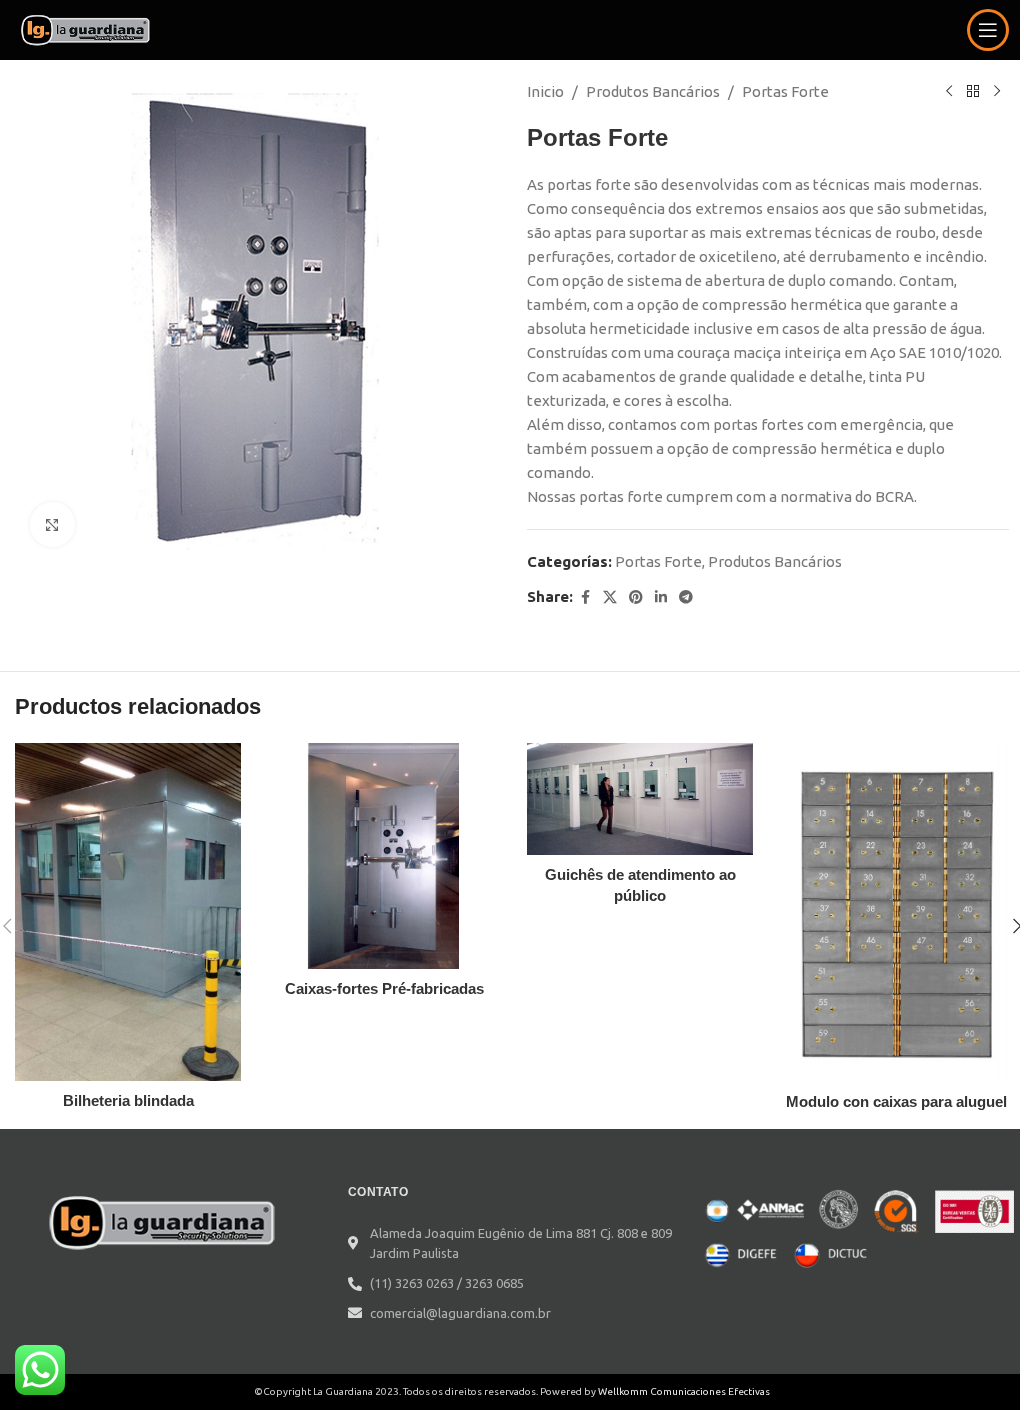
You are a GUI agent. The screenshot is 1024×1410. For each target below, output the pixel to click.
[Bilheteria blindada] (128, 912)
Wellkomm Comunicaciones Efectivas (684, 1391)
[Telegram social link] (686, 597)
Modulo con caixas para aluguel (896, 1101)
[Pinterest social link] (636, 597)
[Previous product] (949, 92)
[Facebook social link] (585, 597)
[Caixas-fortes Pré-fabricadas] (384, 856)
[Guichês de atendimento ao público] (640, 799)
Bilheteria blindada (128, 1100)
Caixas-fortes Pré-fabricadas (384, 988)
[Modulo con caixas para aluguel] (896, 912)
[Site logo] (86, 28)
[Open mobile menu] (988, 30)
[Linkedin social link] (661, 597)
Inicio (545, 91)
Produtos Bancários (653, 91)
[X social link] (610, 597)
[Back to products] (973, 92)
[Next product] (997, 92)
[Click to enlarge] (52, 524)
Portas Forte (785, 91)
